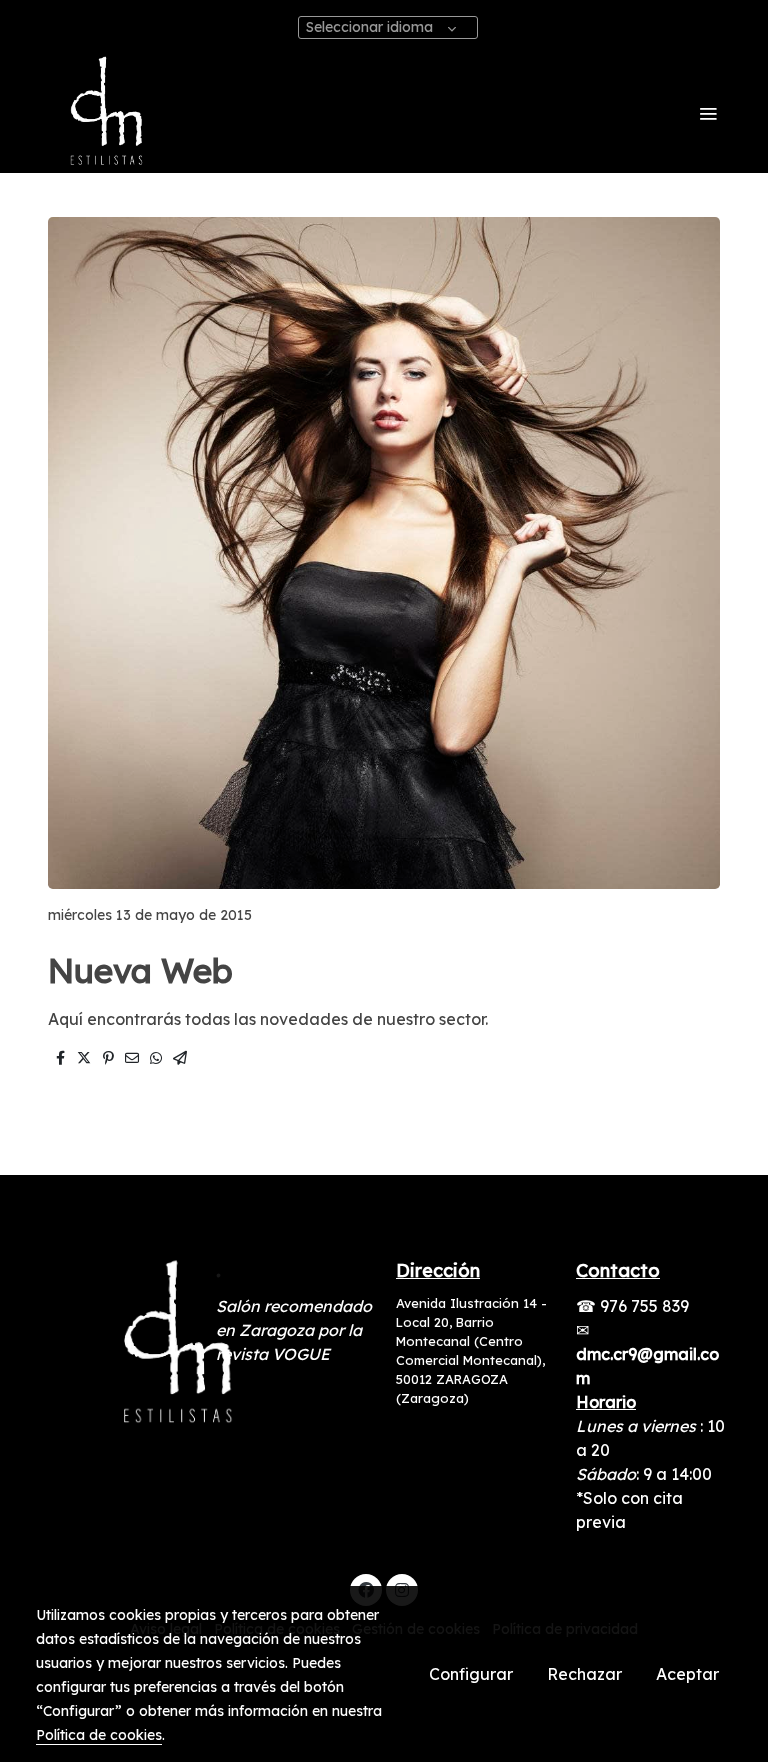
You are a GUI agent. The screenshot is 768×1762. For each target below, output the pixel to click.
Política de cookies (99, 1735)
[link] (104, 113)
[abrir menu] (708, 113)
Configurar (471, 1674)
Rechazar (584, 1674)
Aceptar (687, 1674)
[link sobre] (114, 1345)
